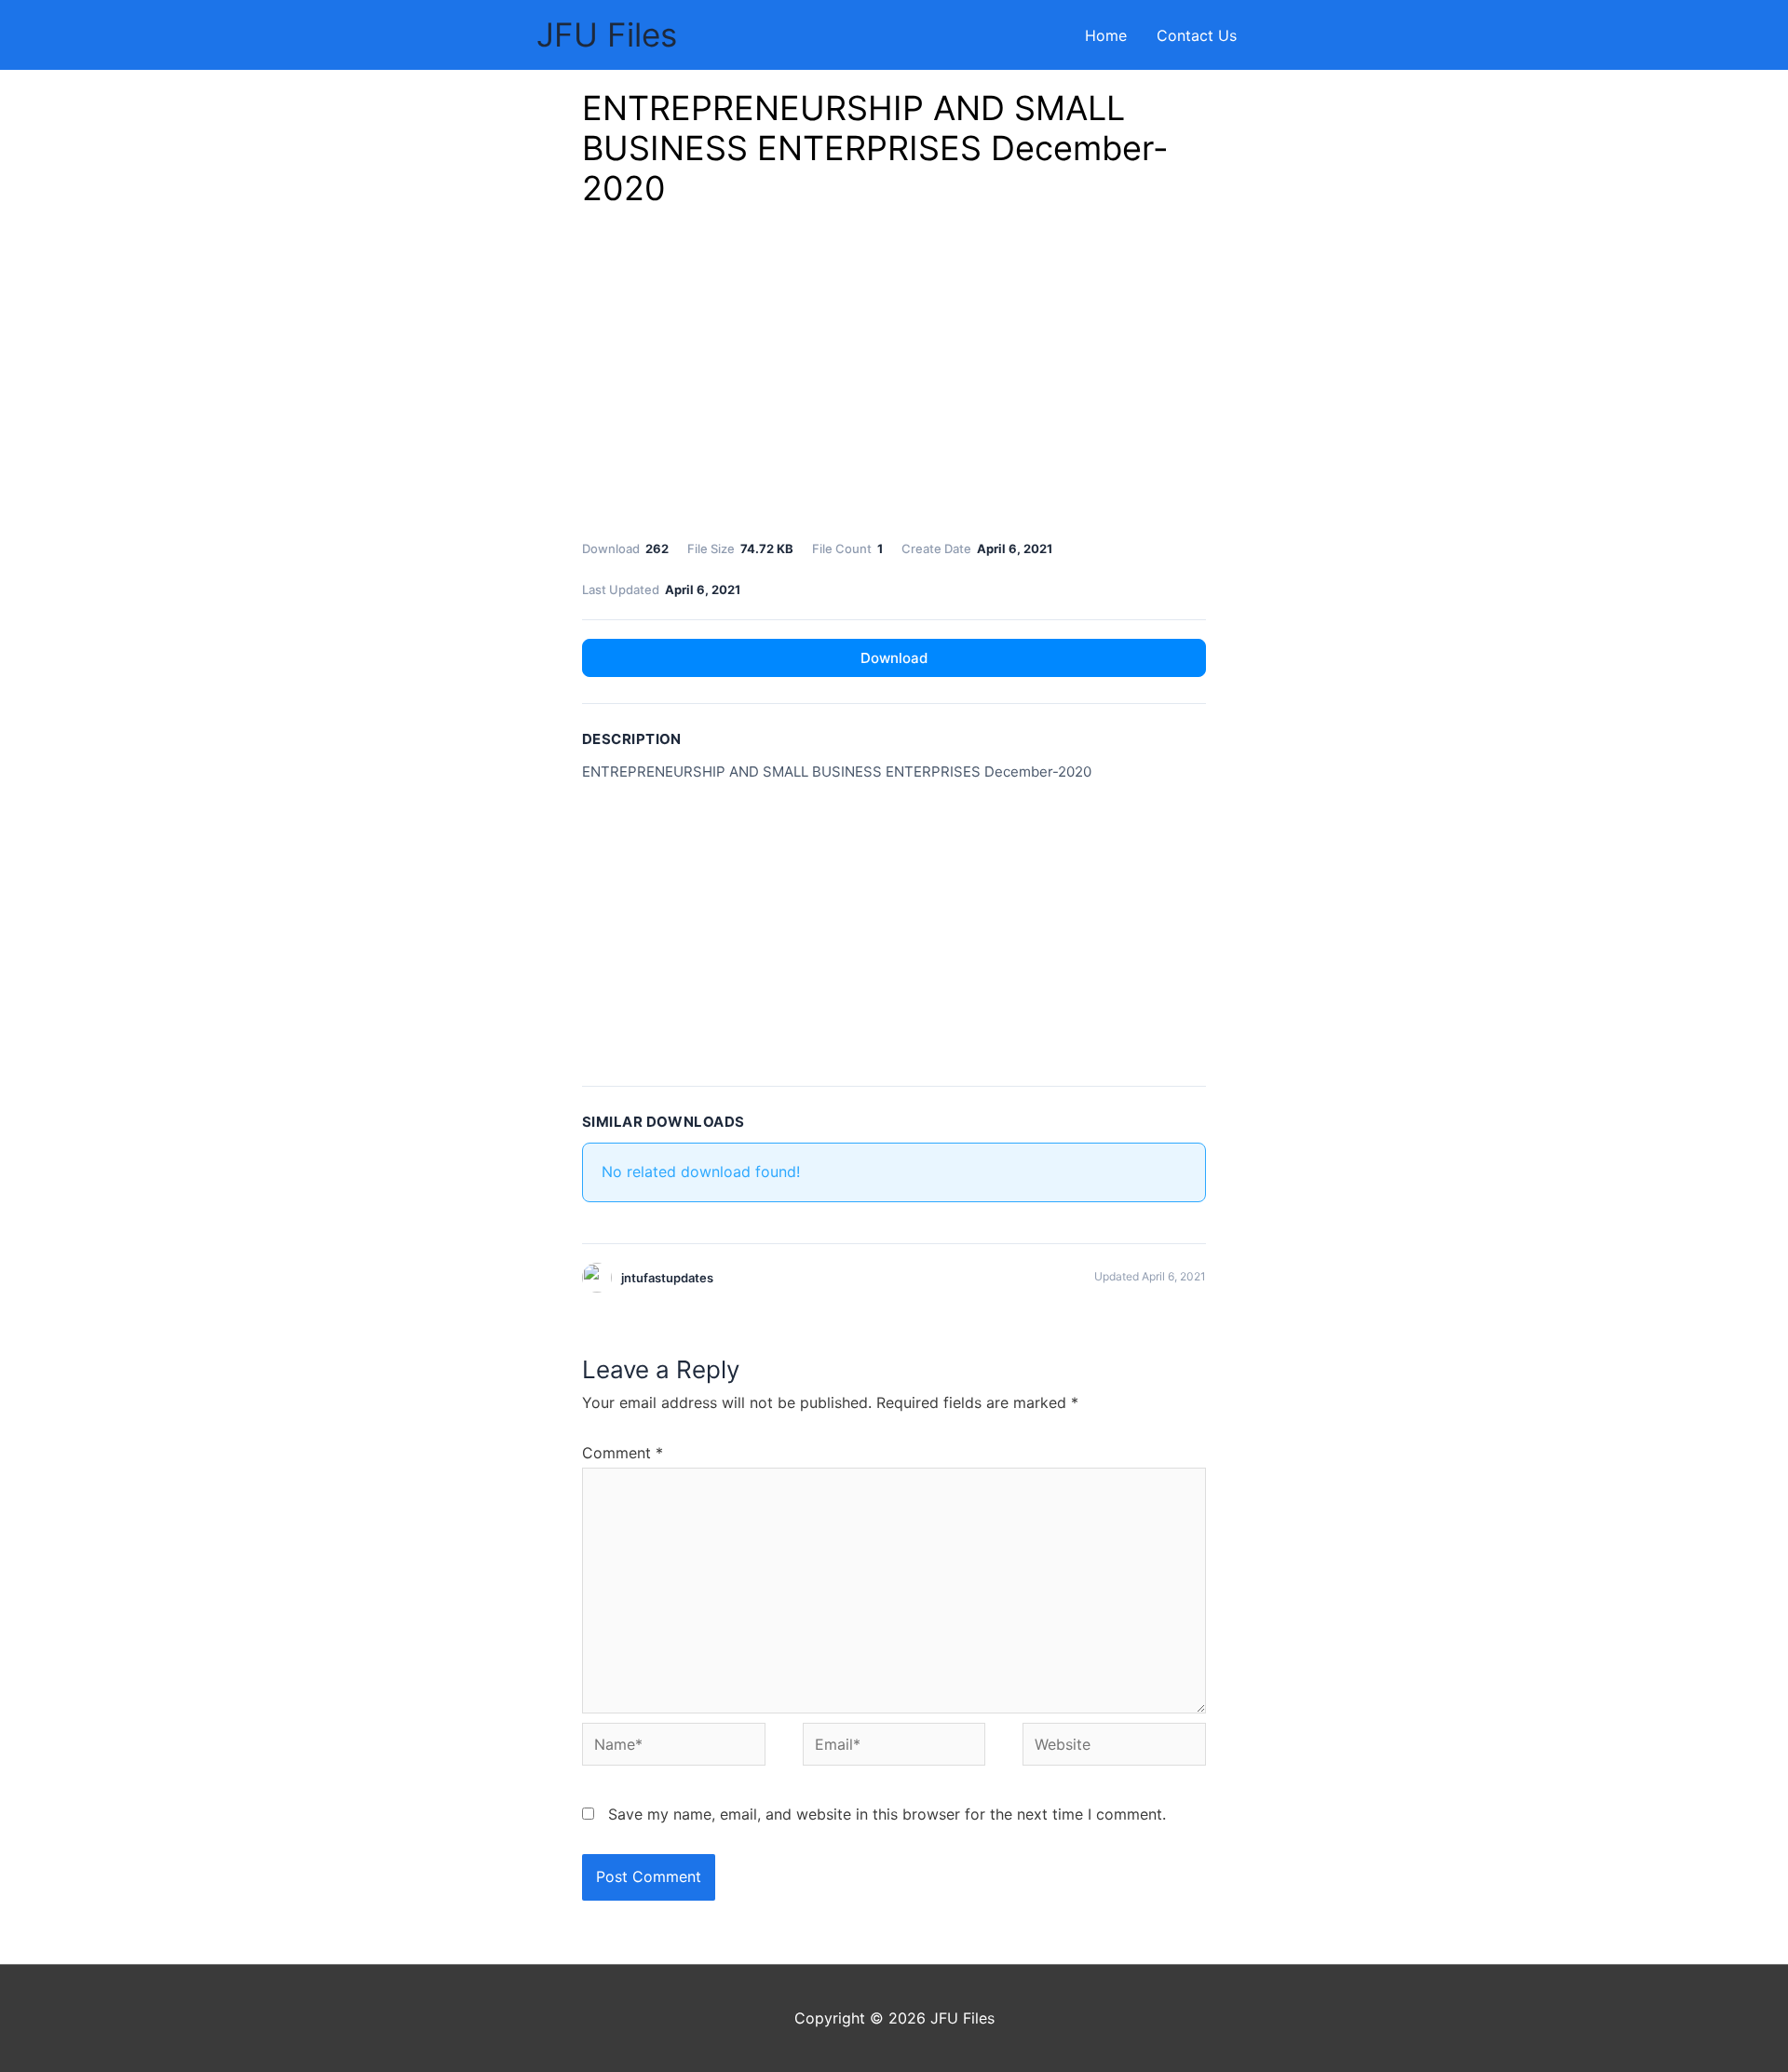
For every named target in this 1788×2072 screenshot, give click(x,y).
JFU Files (607, 34)
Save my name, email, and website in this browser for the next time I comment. (887, 1814)
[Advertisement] (894, 379)
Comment (623, 1453)
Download (894, 658)
